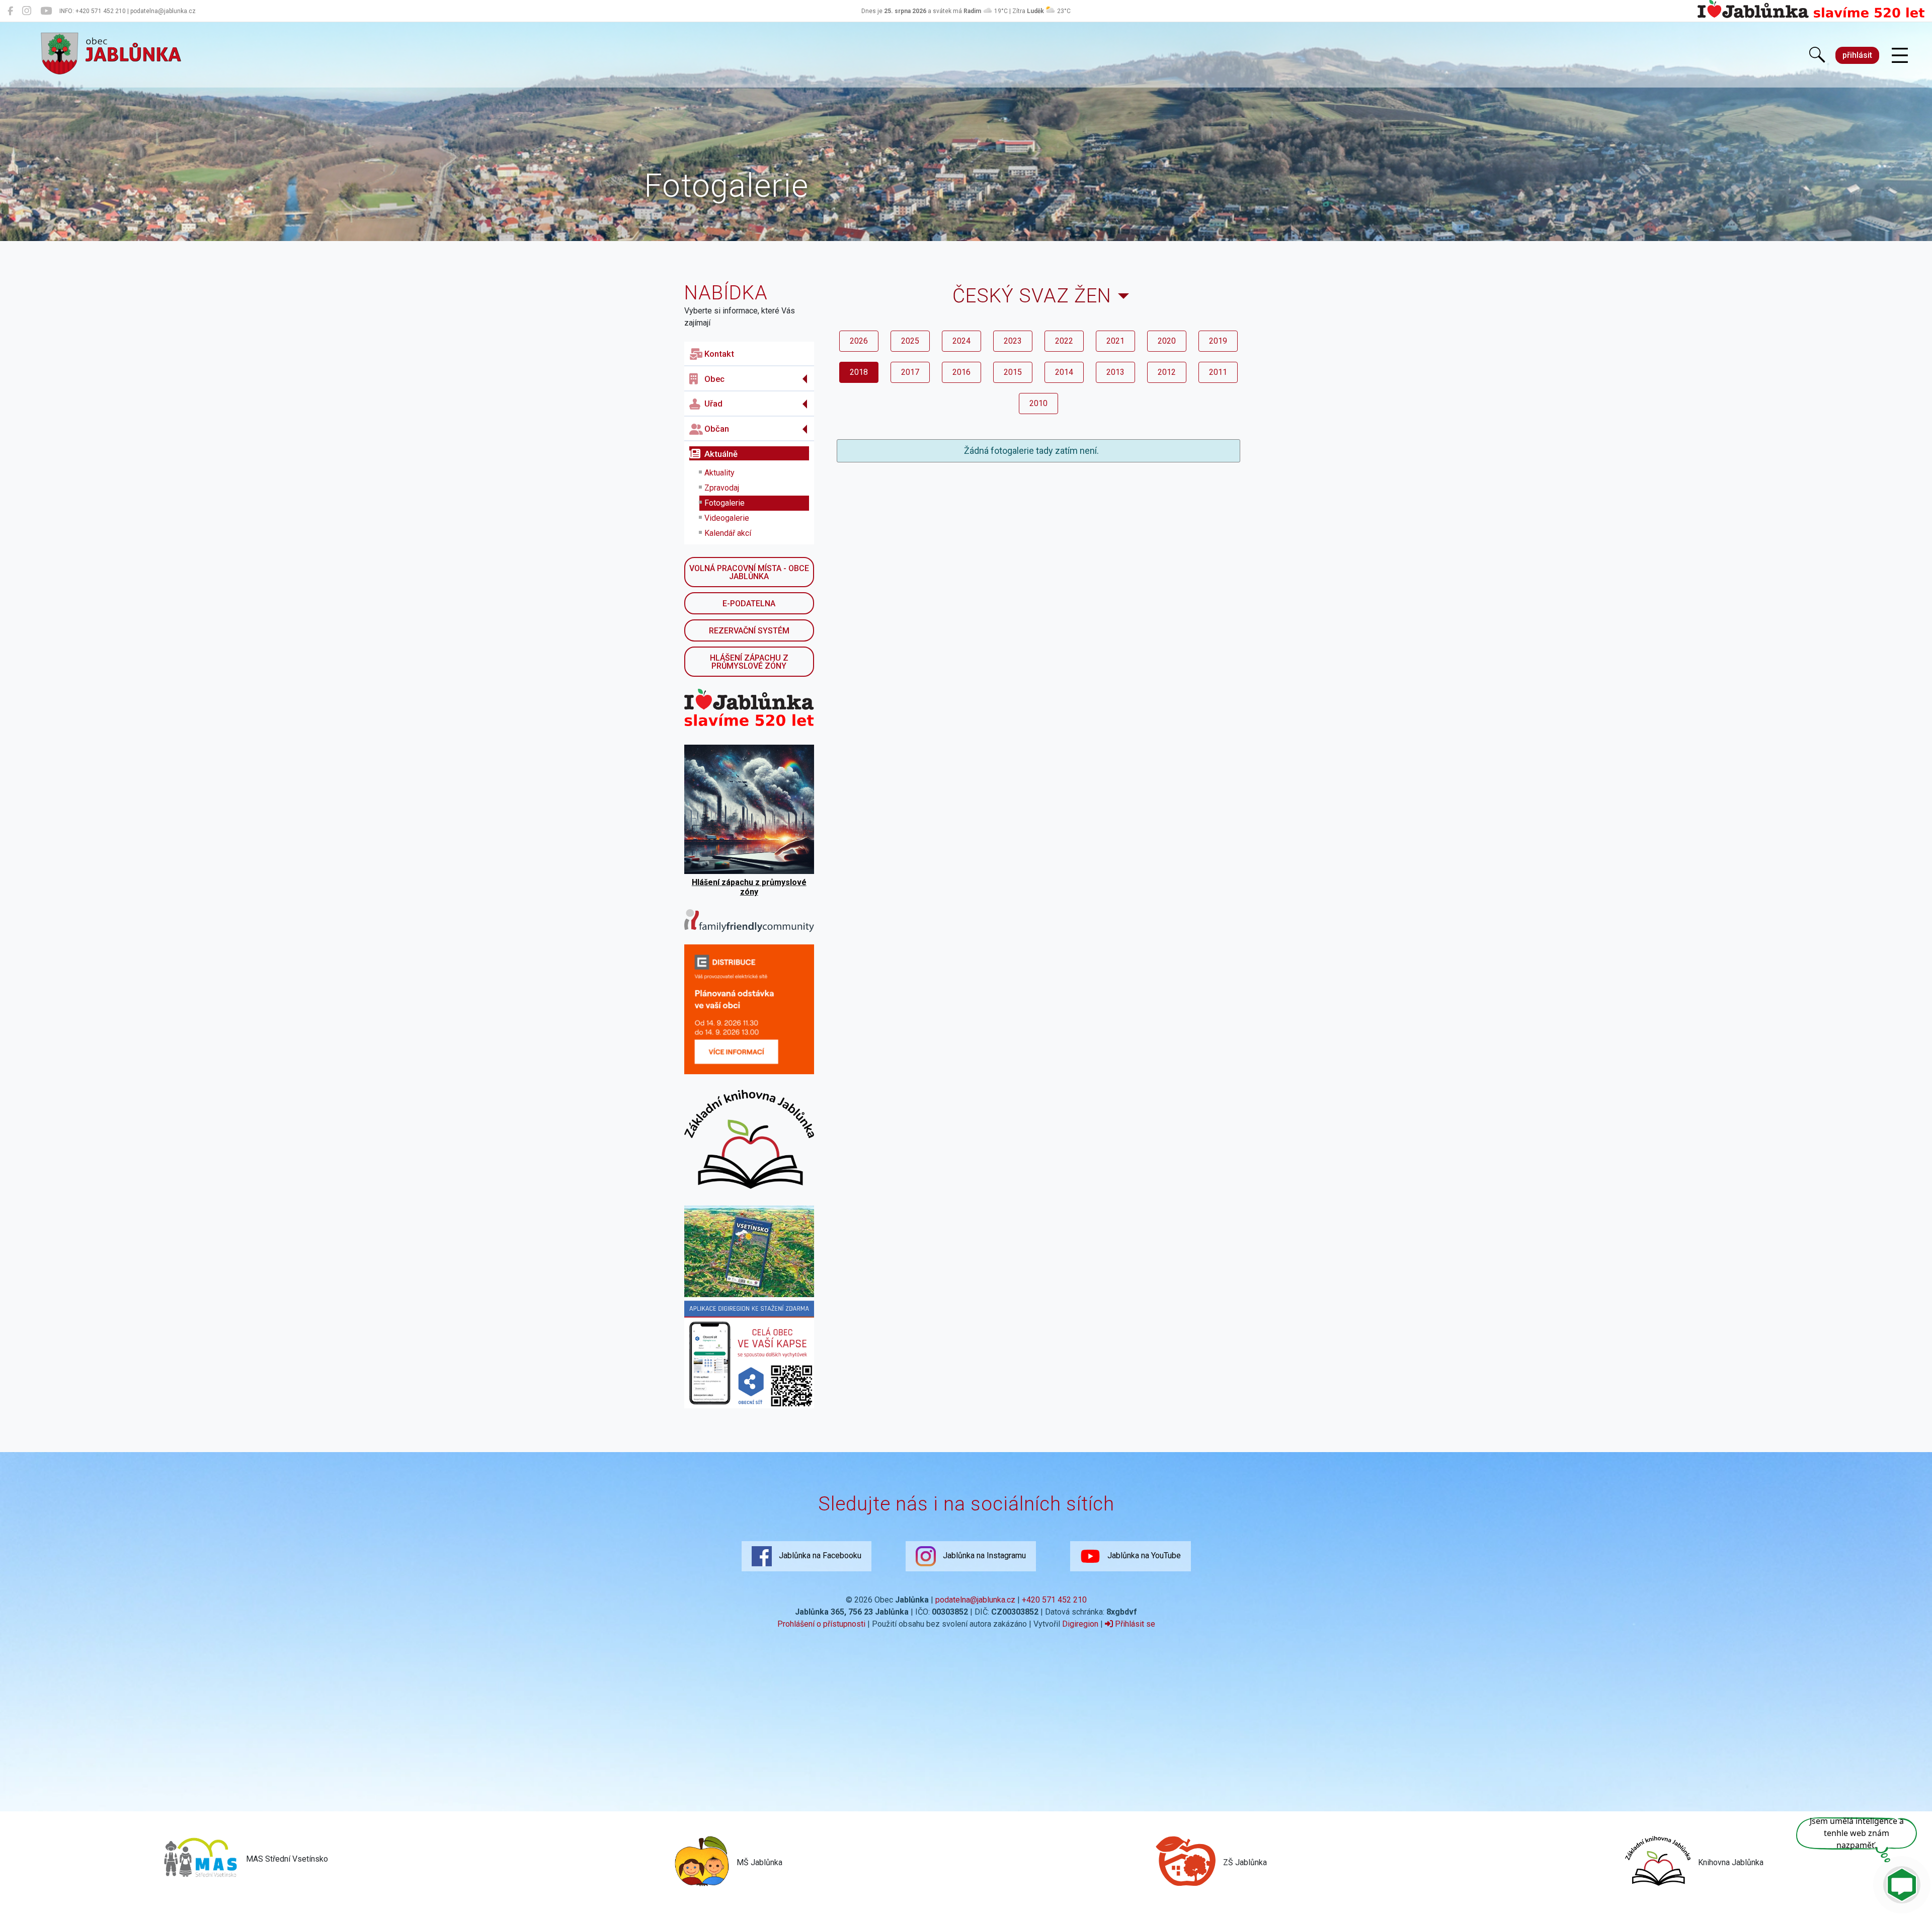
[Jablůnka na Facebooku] (10, 11)
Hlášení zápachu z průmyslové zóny (749, 662)
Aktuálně (721, 454)
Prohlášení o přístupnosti (821, 1624)
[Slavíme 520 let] (1811, 16)
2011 (1218, 372)
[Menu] (1900, 56)
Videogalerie (727, 518)
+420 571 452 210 (1054, 1600)
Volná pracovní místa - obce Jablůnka (749, 572)
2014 (1064, 372)
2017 (910, 372)
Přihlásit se (1134, 1624)
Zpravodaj (722, 488)
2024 (961, 341)
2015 (1013, 372)
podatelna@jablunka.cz (975, 1600)
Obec (714, 379)
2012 (1167, 372)
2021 (1115, 341)
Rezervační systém (749, 631)
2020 (1167, 341)
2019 (1218, 341)
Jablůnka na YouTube (1143, 1555)
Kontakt (719, 354)
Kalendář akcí (728, 533)
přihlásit (1857, 55)
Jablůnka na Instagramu (983, 1555)
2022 (1064, 341)
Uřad (713, 404)
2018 (859, 372)
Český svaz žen (1032, 296)
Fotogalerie (725, 503)
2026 (859, 341)
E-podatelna (749, 604)
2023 (1013, 341)
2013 (1115, 372)
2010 (1038, 403)
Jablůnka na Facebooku (819, 1555)
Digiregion (1080, 1624)
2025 (910, 341)
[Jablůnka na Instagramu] (27, 11)
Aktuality (719, 473)
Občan (717, 429)
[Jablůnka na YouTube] (46, 11)
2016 (961, 372)
